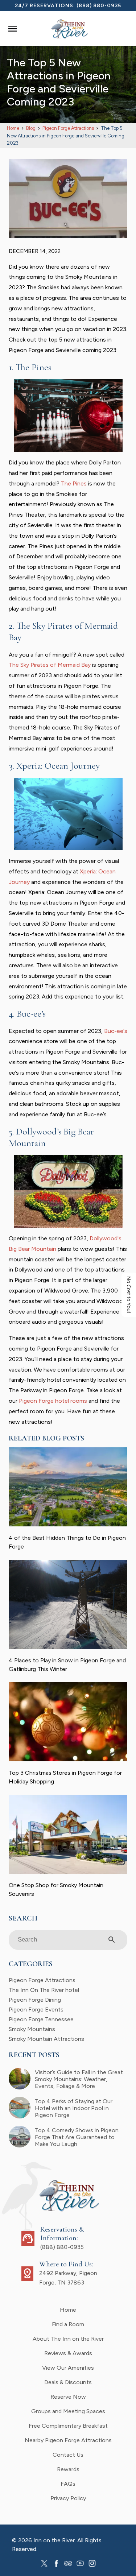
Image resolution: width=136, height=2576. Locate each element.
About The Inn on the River (68, 2339)
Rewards (68, 2469)
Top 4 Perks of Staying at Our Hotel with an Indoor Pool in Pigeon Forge (74, 2108)
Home (68, 2310)
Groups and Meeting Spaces (68, 2411)
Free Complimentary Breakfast (68, 2426)
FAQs (68, 2484)
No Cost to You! (129, 1295)
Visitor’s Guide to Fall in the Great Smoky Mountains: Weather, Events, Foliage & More (79, 2079)
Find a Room (68, 2324)
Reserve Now (68, 2397)
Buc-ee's (116, 1031)
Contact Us (68, 2455)
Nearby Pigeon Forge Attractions (68, 2440)
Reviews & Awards (68, 2353)
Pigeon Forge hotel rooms (53, 1401)
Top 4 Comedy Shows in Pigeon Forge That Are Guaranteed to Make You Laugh (77, 2137)
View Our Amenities (68, 2368)
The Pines (74, 483)
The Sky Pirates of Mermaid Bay (50, 665)
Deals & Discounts (68, 2382)
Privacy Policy (68, 2498)
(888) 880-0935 (99, 6)
